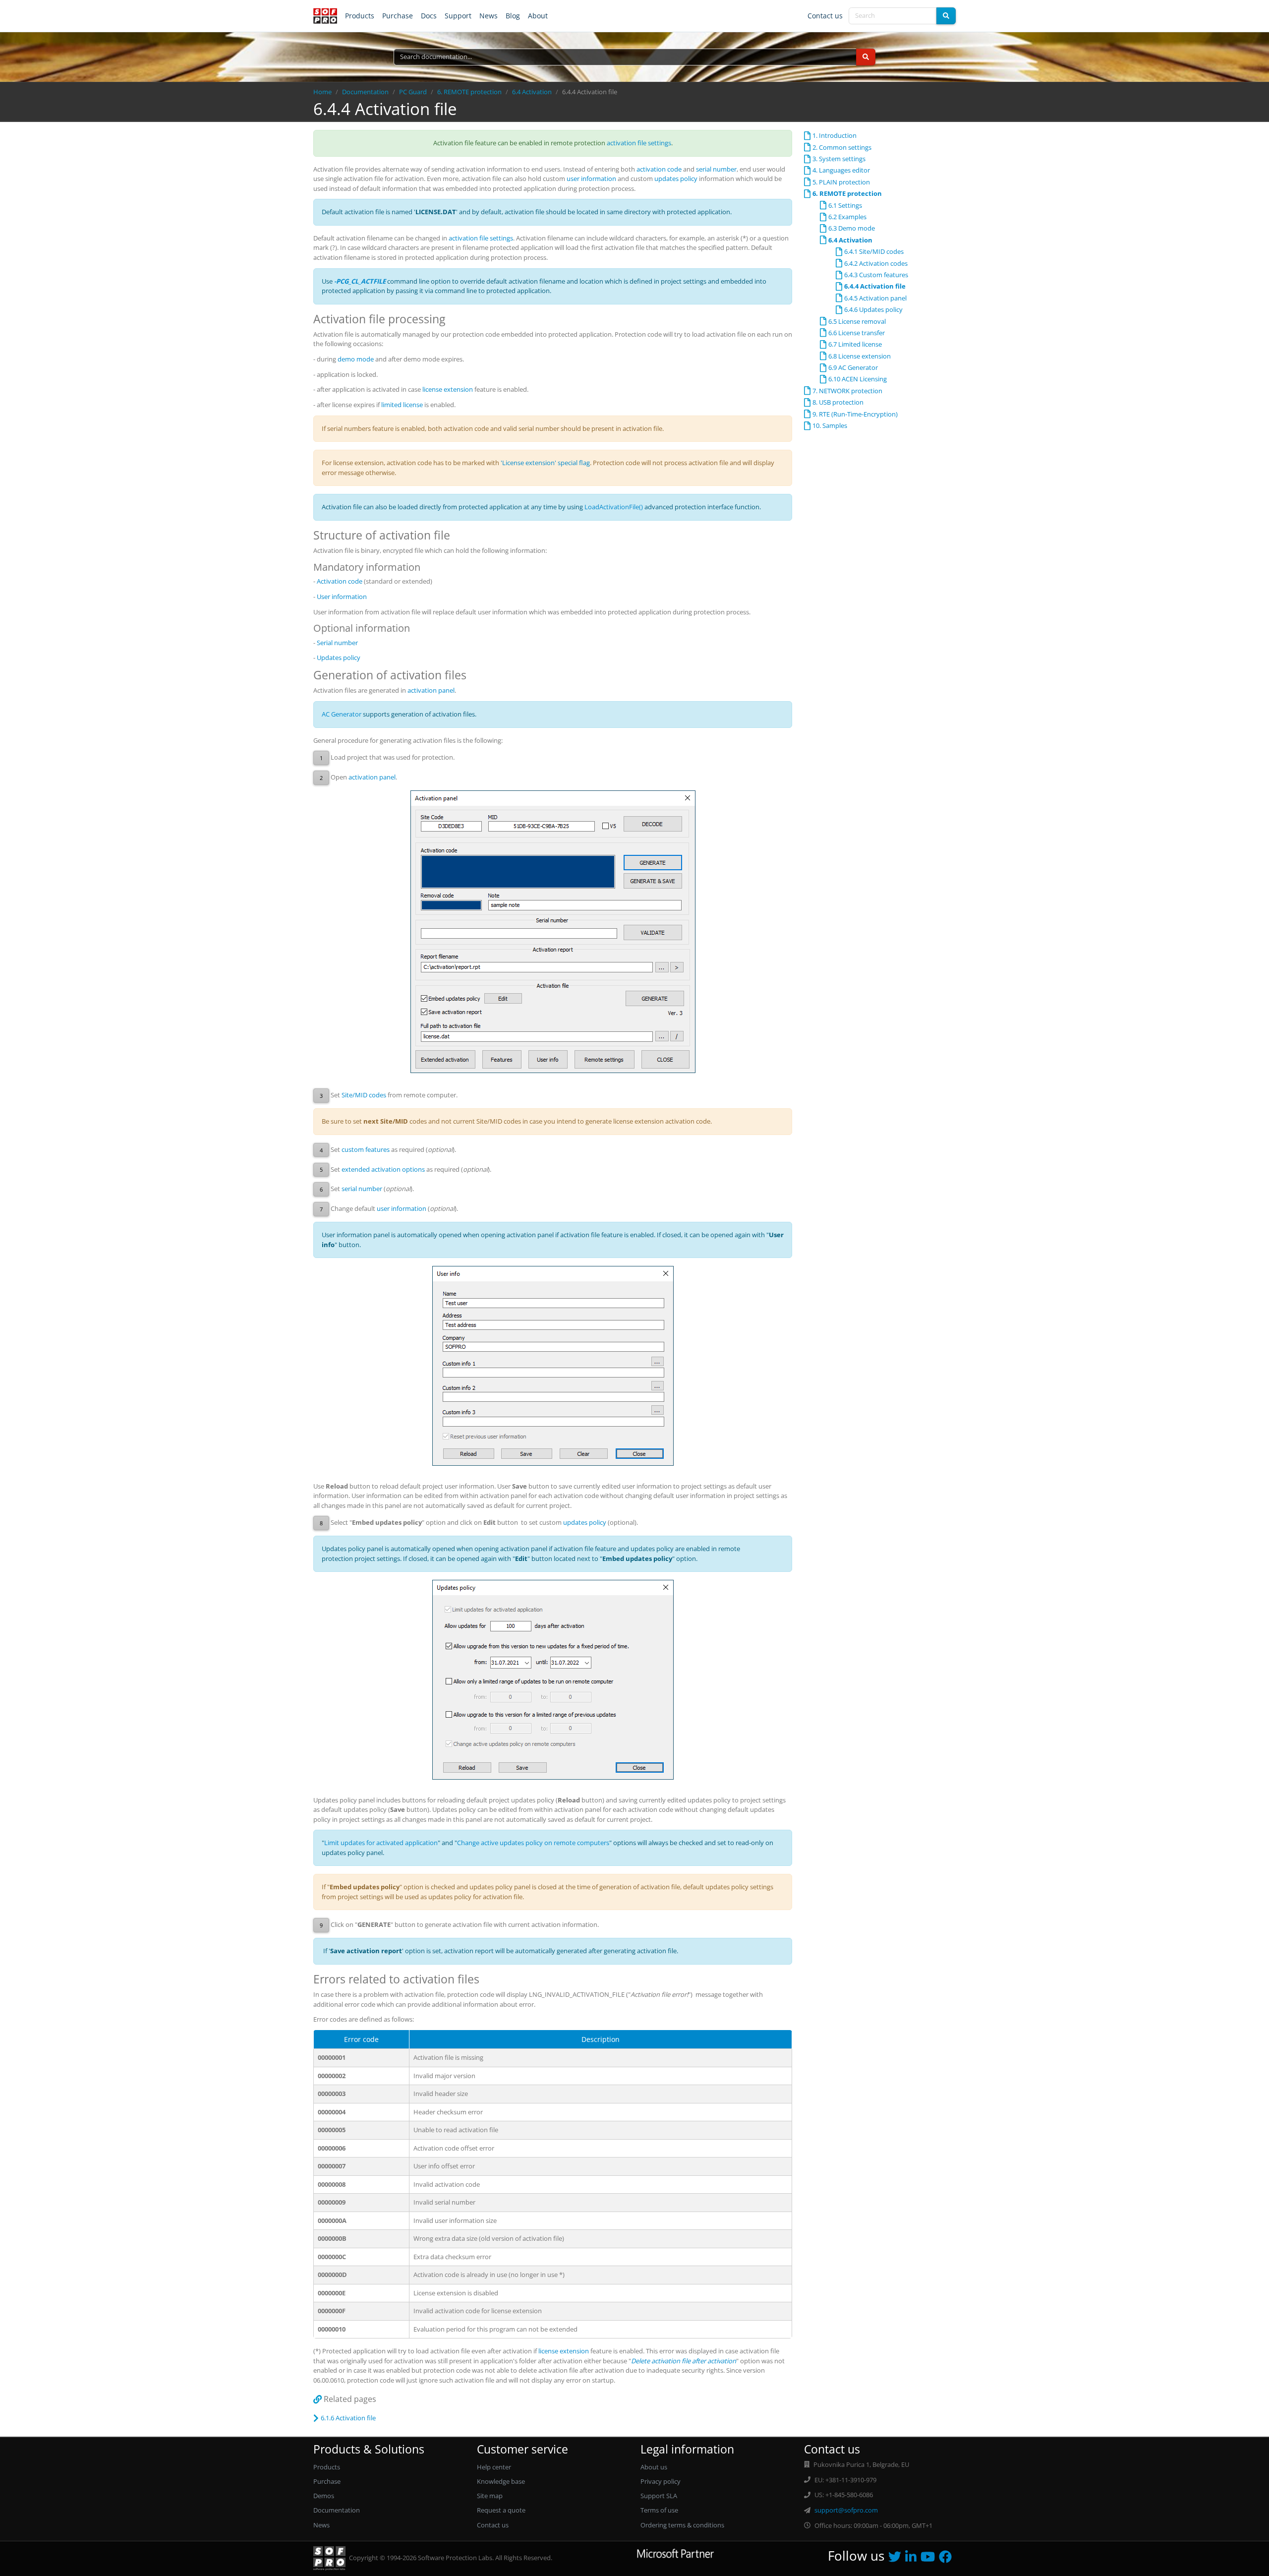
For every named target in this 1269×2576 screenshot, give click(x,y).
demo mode (356, 359)
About (538, 16)
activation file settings (639, 143)
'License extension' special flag (545, 463)
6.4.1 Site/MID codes (874, 251)
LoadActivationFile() (614, 507)
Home (322, 92)
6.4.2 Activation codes (876, 263)
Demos (324, 2496)
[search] (946, 16)
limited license (402, 405)
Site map (490, 2496)
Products (360, 16)
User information (342, 597)
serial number (716, 169)
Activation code (340, 581)
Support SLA (659, 2496)
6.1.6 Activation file (348, 2418)
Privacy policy (661, 2481)
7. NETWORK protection (847, 391)
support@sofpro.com (846, 2510)
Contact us (825, 16)
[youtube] (930, 2559)
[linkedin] (913, 2559)
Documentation (365, 92)
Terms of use (659, 2510)
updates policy (676, 179)
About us (654, 2467)
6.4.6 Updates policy (873, 309)
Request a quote (501, 2510)
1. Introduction (835, 135)
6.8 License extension (860, 356)
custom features (366, 1149)
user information (591, 179)
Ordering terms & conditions (682, 2525)
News (489, 16)
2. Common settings (842, 147)
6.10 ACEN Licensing (858, 379)
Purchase (398, 16)
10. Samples (830, 425)
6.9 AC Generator (853, 367)
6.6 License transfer (857, 333)
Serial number (337, 643)
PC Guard (413, 92)
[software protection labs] (325, 16)
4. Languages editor (841, 170)
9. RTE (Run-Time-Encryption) (855, 414)
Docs (429, 16)
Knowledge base (501, 2481)
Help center (494, 2467)
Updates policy (339, 658)
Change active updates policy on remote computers (533, 1843)
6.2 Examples (847, 217)
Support (458, 16)
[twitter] (897, 2559)
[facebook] (947, 2559)
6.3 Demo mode (852, 228)
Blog (513, 16)
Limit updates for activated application (381, 1843)
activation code (659, 169)
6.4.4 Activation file (875, 286)
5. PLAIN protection (841, 182)
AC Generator (342, 714)
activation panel (431, 690)
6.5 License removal (857, 321)
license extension (448, 389)
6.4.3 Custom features (876, 275)
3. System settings (839, 159)
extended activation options (383, 1169)
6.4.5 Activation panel (875, 298)
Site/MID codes (364, 1095)
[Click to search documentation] (866, 57)
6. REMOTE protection (469, 92)
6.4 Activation (532, 92)
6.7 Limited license (855, 344)
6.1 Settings (845, 205)
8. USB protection (838, 402)
